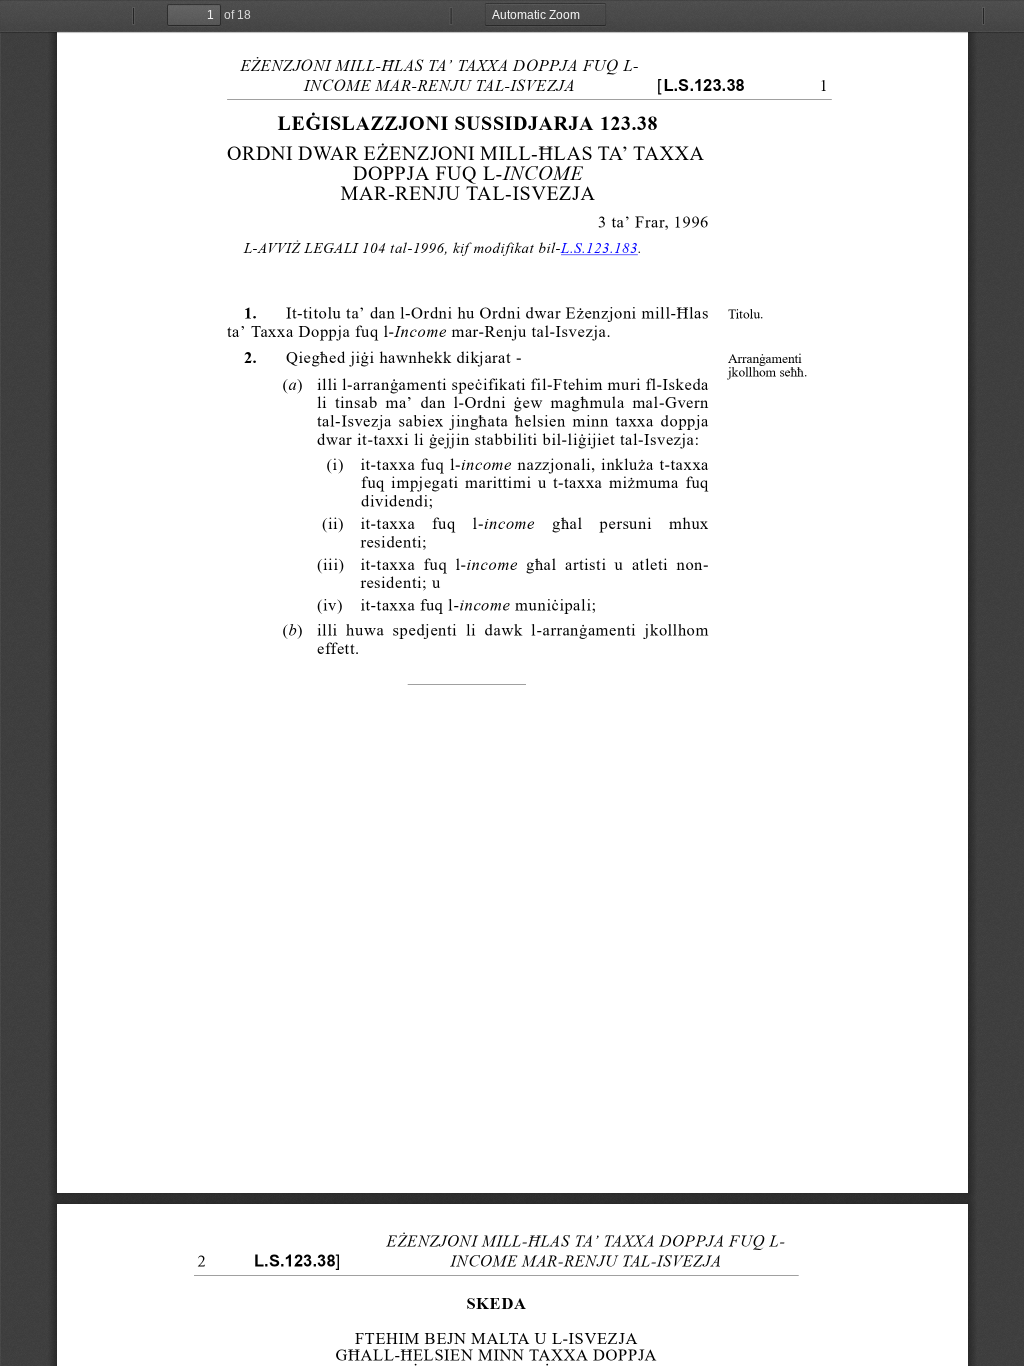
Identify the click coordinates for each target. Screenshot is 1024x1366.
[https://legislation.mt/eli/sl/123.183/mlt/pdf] (598, 249)
